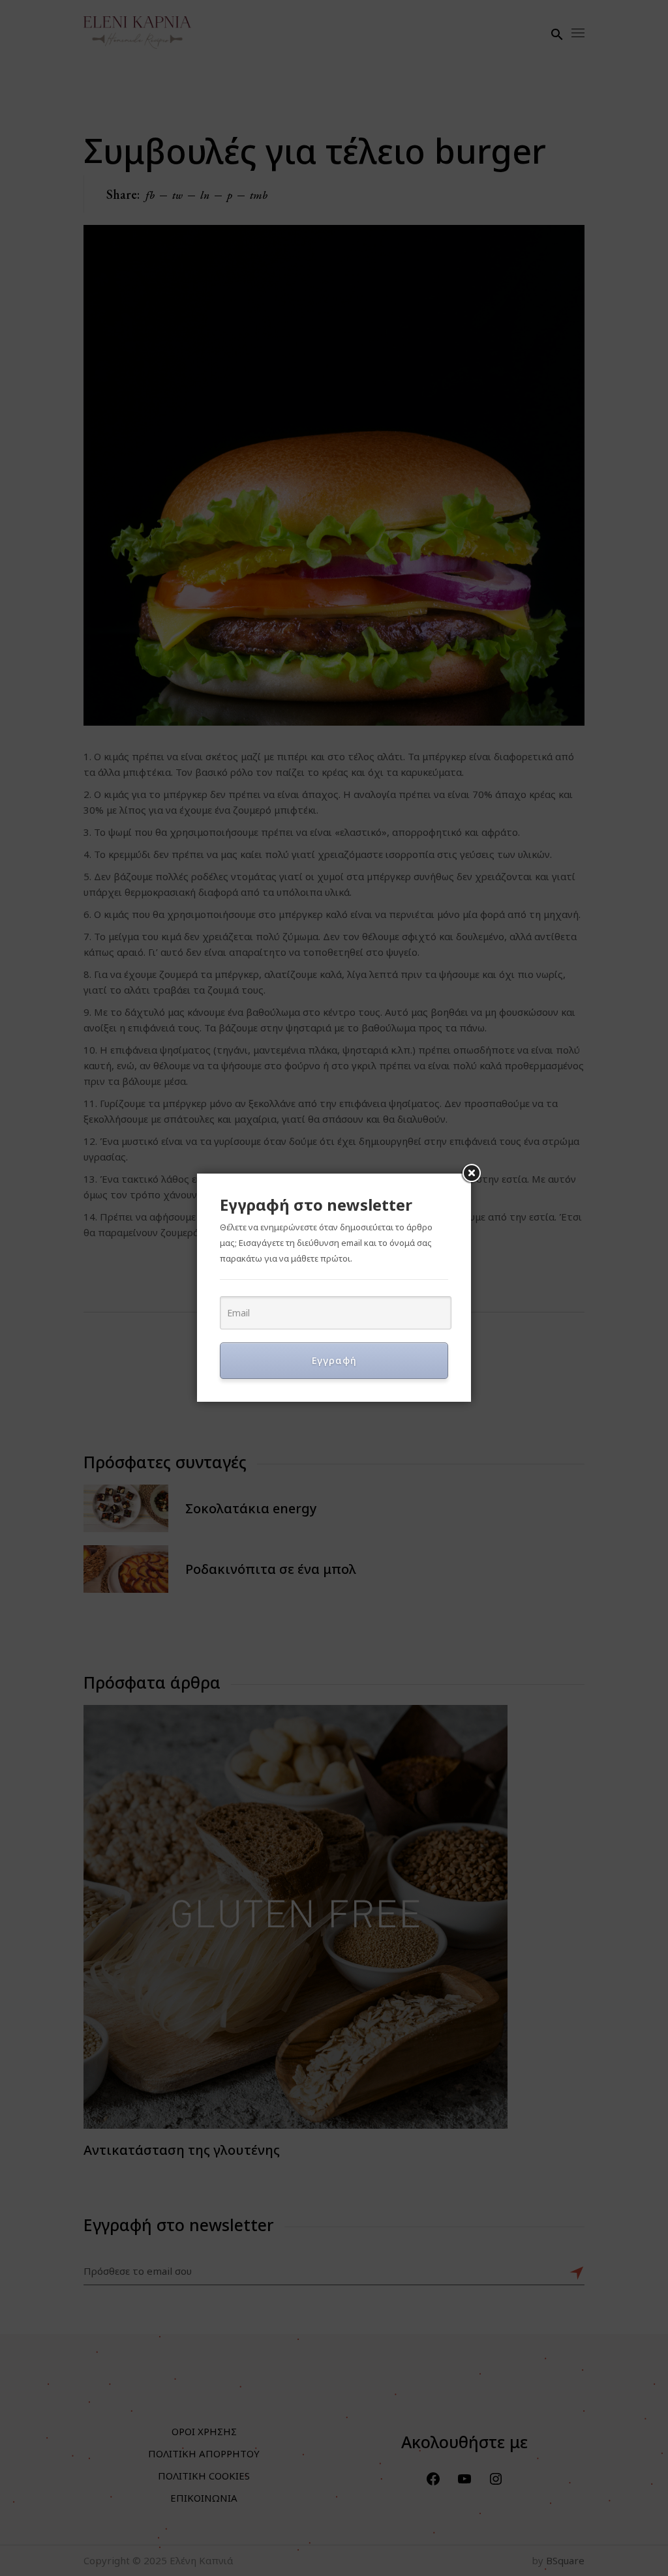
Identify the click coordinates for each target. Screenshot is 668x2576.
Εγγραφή (334, 1360)
